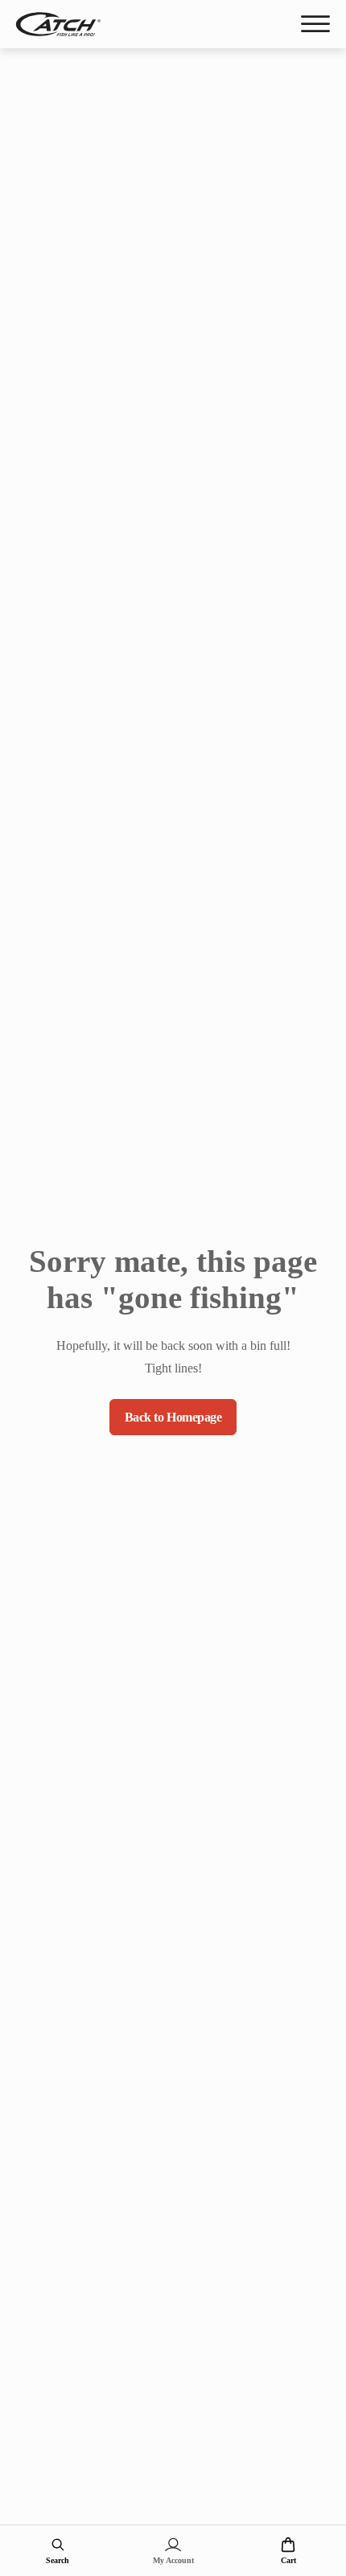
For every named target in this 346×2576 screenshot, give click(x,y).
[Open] (315, 24)
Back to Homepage (173, 1417)
